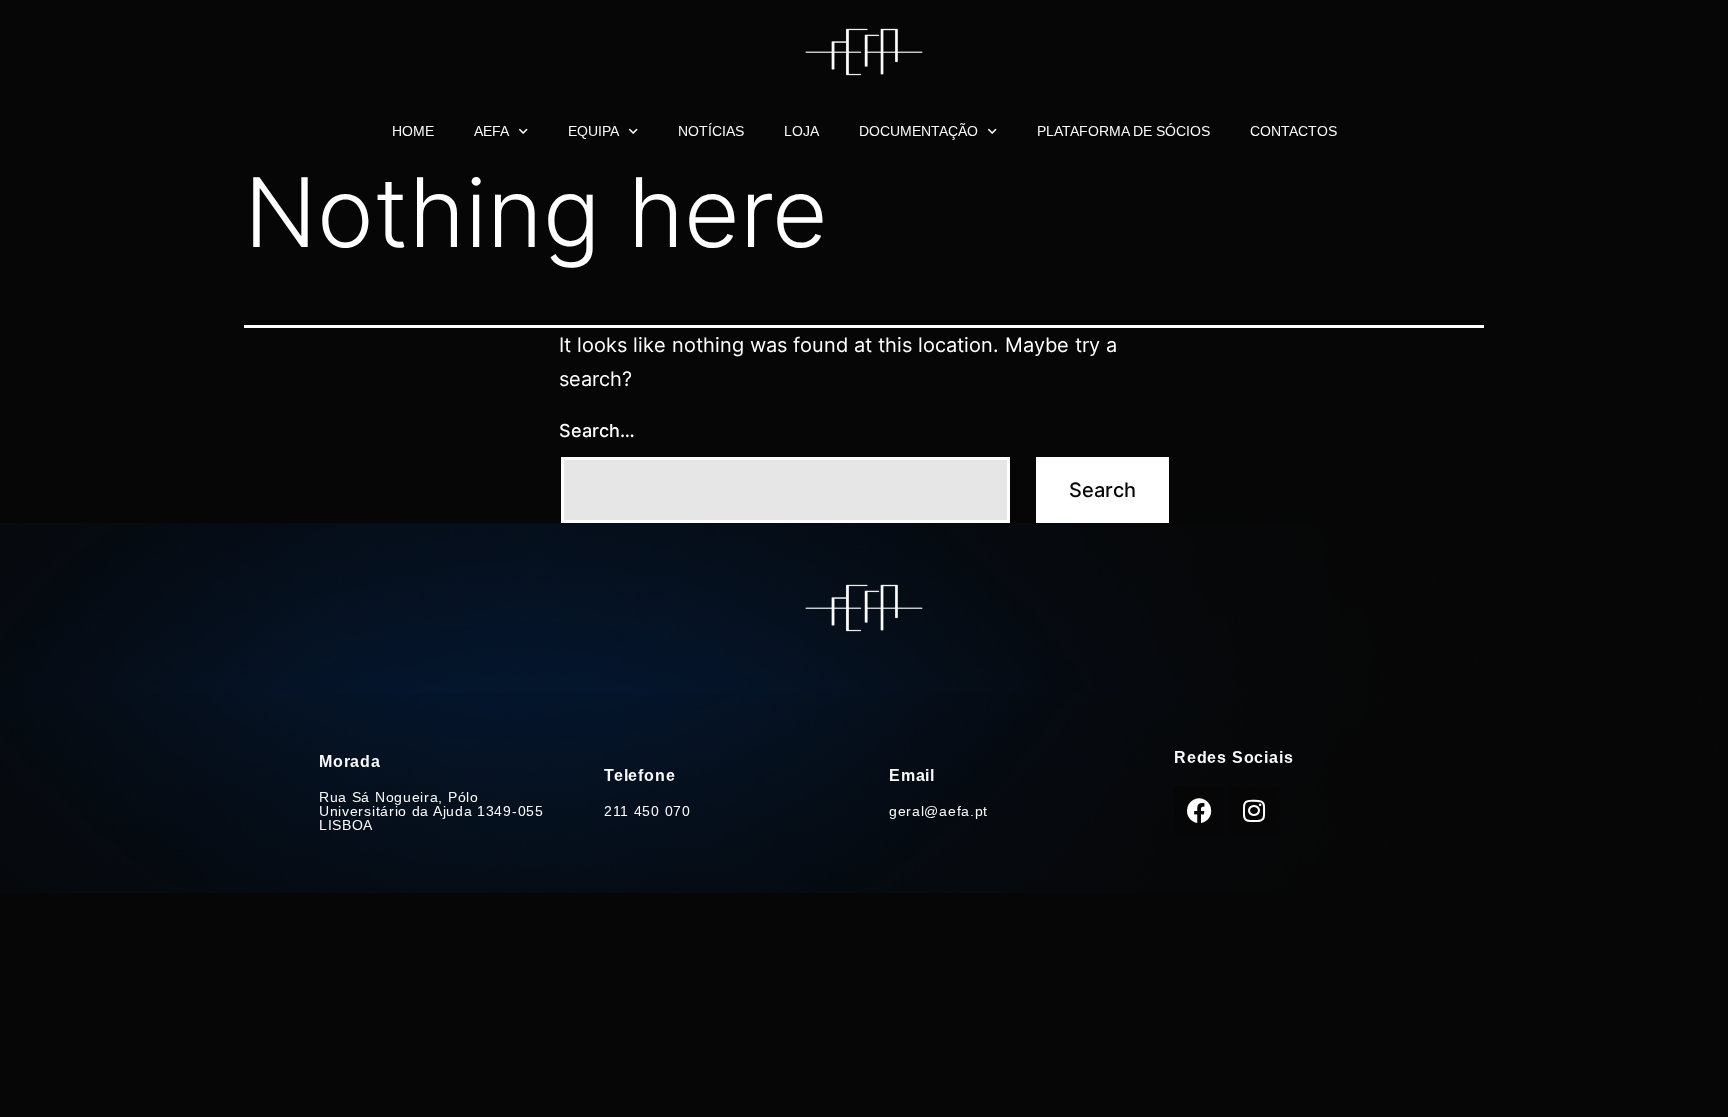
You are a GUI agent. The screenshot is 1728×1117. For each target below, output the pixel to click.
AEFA (491, 131)
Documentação (918, 131)
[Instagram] (1254, 811)
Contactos (1293, 131)
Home (413, 131)
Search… (597, 430)
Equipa (593, 131)
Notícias (711, 131)
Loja (801, 131)
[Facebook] (1199, 811)
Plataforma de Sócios (1123, 131)
